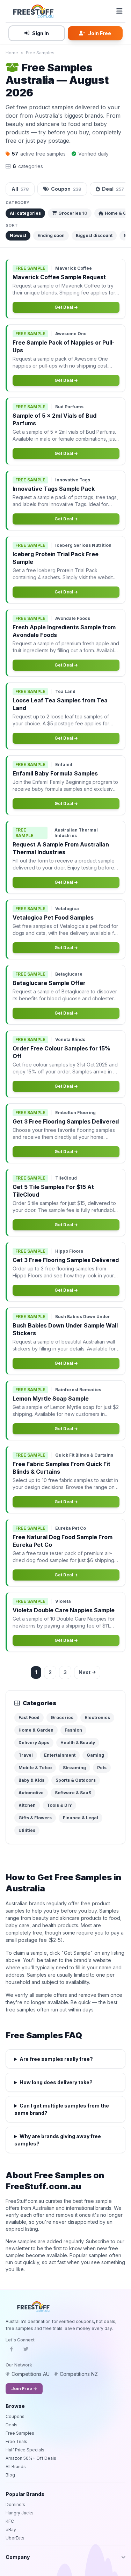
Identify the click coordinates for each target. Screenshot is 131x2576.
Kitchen (27, 1805)
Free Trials (16, 2441)
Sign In (41, 33)
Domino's (15, 2504)
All (20, 189)
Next (85, 1672)
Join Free (100, 33)
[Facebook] (11, 2351)
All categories (25, 213)
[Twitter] (26, 2351)
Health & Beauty (78, 1743)
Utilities (27, 1830)
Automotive (31, 1793)
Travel (26, 1755)
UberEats (15, 2538)
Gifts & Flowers (35, 1818)
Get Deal (64, 307)
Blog (10, 2475)
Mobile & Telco (35, 1768)
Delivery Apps (34, 1743)
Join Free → (24, 2389)
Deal (113, 189)
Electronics (97, 1718)
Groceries (73, 213)
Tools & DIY (59, 1805)
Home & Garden (36, 1730)
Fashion (73, 1730)
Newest (18, 235)
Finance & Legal (81, 1818)
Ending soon (51, 235)
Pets (102, 1768)
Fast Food (29, 1718)
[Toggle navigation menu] (119, 11)
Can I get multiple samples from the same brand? (62, 2109)
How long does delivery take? (56, 2082)
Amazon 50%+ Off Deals (31, 2458)
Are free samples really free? (56, 2059)
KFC (10, 2521)
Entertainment (60, 1755)
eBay (11, 2530)
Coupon (66, 189)
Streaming (74, 1768)
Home (12, 53)
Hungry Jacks (20, 2513)
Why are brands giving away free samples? (58, 2140)
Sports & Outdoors (76, 1780)
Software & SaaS (73, 1793)
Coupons (15, 2416)
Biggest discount (94, 235)
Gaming (95, 1755)
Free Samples (40, 53)
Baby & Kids (31, 1780)
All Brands (16, 2467)
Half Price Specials (25, 2450)
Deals (12, 2425)
